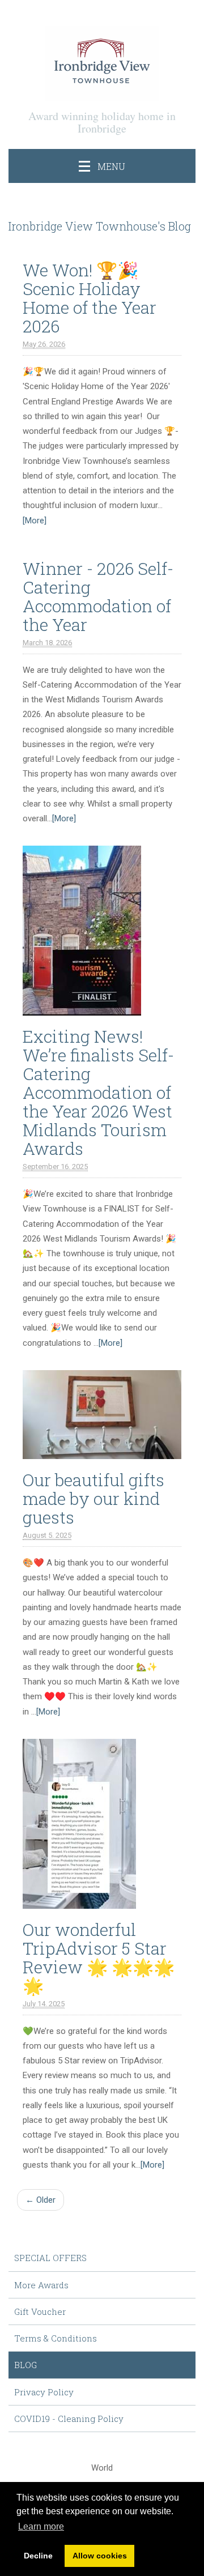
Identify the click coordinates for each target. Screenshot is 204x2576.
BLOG (25, 2365)
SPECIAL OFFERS (50, 2258)
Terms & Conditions (56, 2338)
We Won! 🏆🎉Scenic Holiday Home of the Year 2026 (90, 298)
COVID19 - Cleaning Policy (69, 2419)
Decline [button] (38, 2556)
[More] (35, 521)
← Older (41, 2200)
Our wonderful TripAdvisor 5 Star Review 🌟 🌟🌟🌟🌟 (99, 1957)
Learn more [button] (41, 2526)
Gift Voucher (40, 2311)
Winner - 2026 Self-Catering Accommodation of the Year (98, 596)
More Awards (41, 2285)
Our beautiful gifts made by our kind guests (93, 1498)
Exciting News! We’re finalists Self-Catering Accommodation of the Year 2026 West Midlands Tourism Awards (98, 1092)
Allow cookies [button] (100, 2556)
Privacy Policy (44, 2392)
